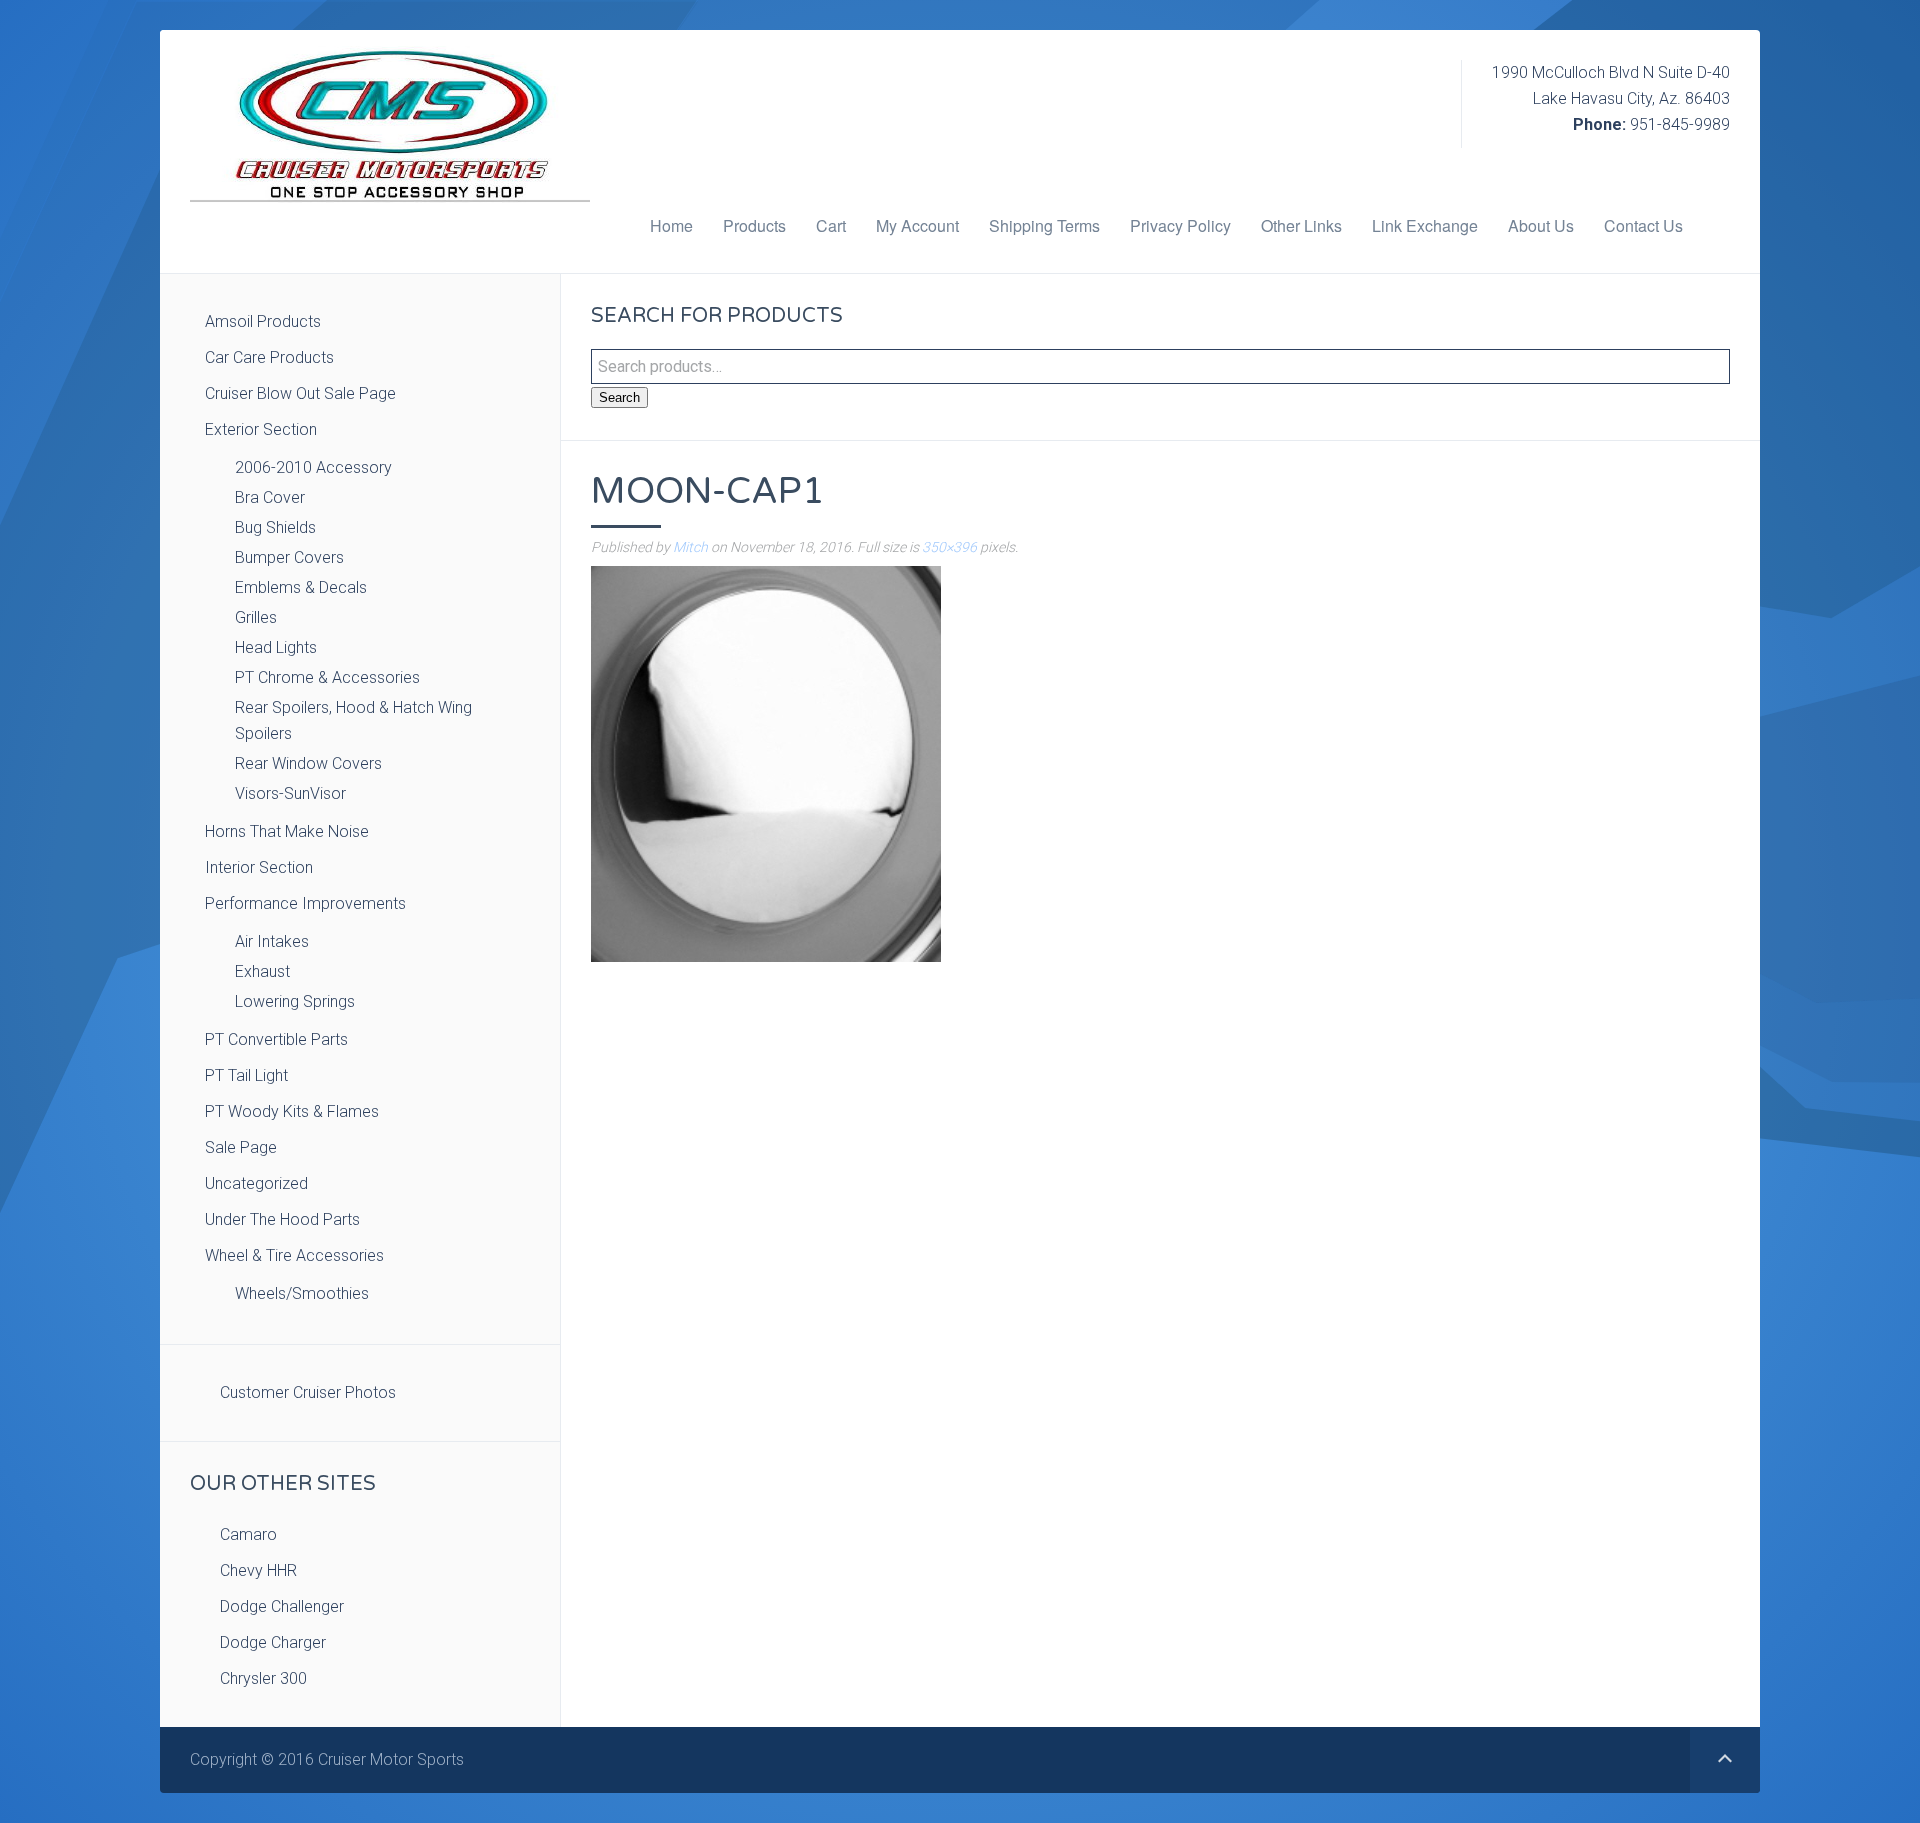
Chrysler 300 (263, 1678)
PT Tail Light (246, 1075)
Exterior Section (261, 429)
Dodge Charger (273, 1642)
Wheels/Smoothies (302, 1293)
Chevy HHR (258, 1570)
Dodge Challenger (282, 1606)
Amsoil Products (263, 321)
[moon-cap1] (766, 762)
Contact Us (1643, 225)
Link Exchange (1425, 225)
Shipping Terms (1044, 225)
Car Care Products (269, 357)
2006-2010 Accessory (313, 467)
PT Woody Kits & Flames (292, 1111)
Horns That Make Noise (287, 831)
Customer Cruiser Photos (308, 1392)
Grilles (256, 617)
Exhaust (262, 971)
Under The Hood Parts (282, 1219)
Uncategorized (256, 1183)
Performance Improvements (305, 903)
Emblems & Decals (301, 587)
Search (619, 397)
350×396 (949, 547)
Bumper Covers (289, 557)
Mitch (690, 547)
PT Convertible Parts (276, 1039)
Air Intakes (272, 941)
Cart (831, 225)
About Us (1541, 225)
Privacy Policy (1180, 225)
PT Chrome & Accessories (327, 677)
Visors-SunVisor (290, 793)
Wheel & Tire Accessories (294, 1255)
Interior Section (259, 867)
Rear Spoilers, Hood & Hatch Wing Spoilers (353, 720)
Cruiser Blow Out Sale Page (300, 393)
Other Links (1301, 225)
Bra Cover (270, 497)
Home (671, 225)
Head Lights (276, 647)
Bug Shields (275, 527)
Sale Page (241, 1147)
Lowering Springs (295, 1001)
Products (754, 225)
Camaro (248, 1534)
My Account (917, 225)
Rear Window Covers (308, 763)
